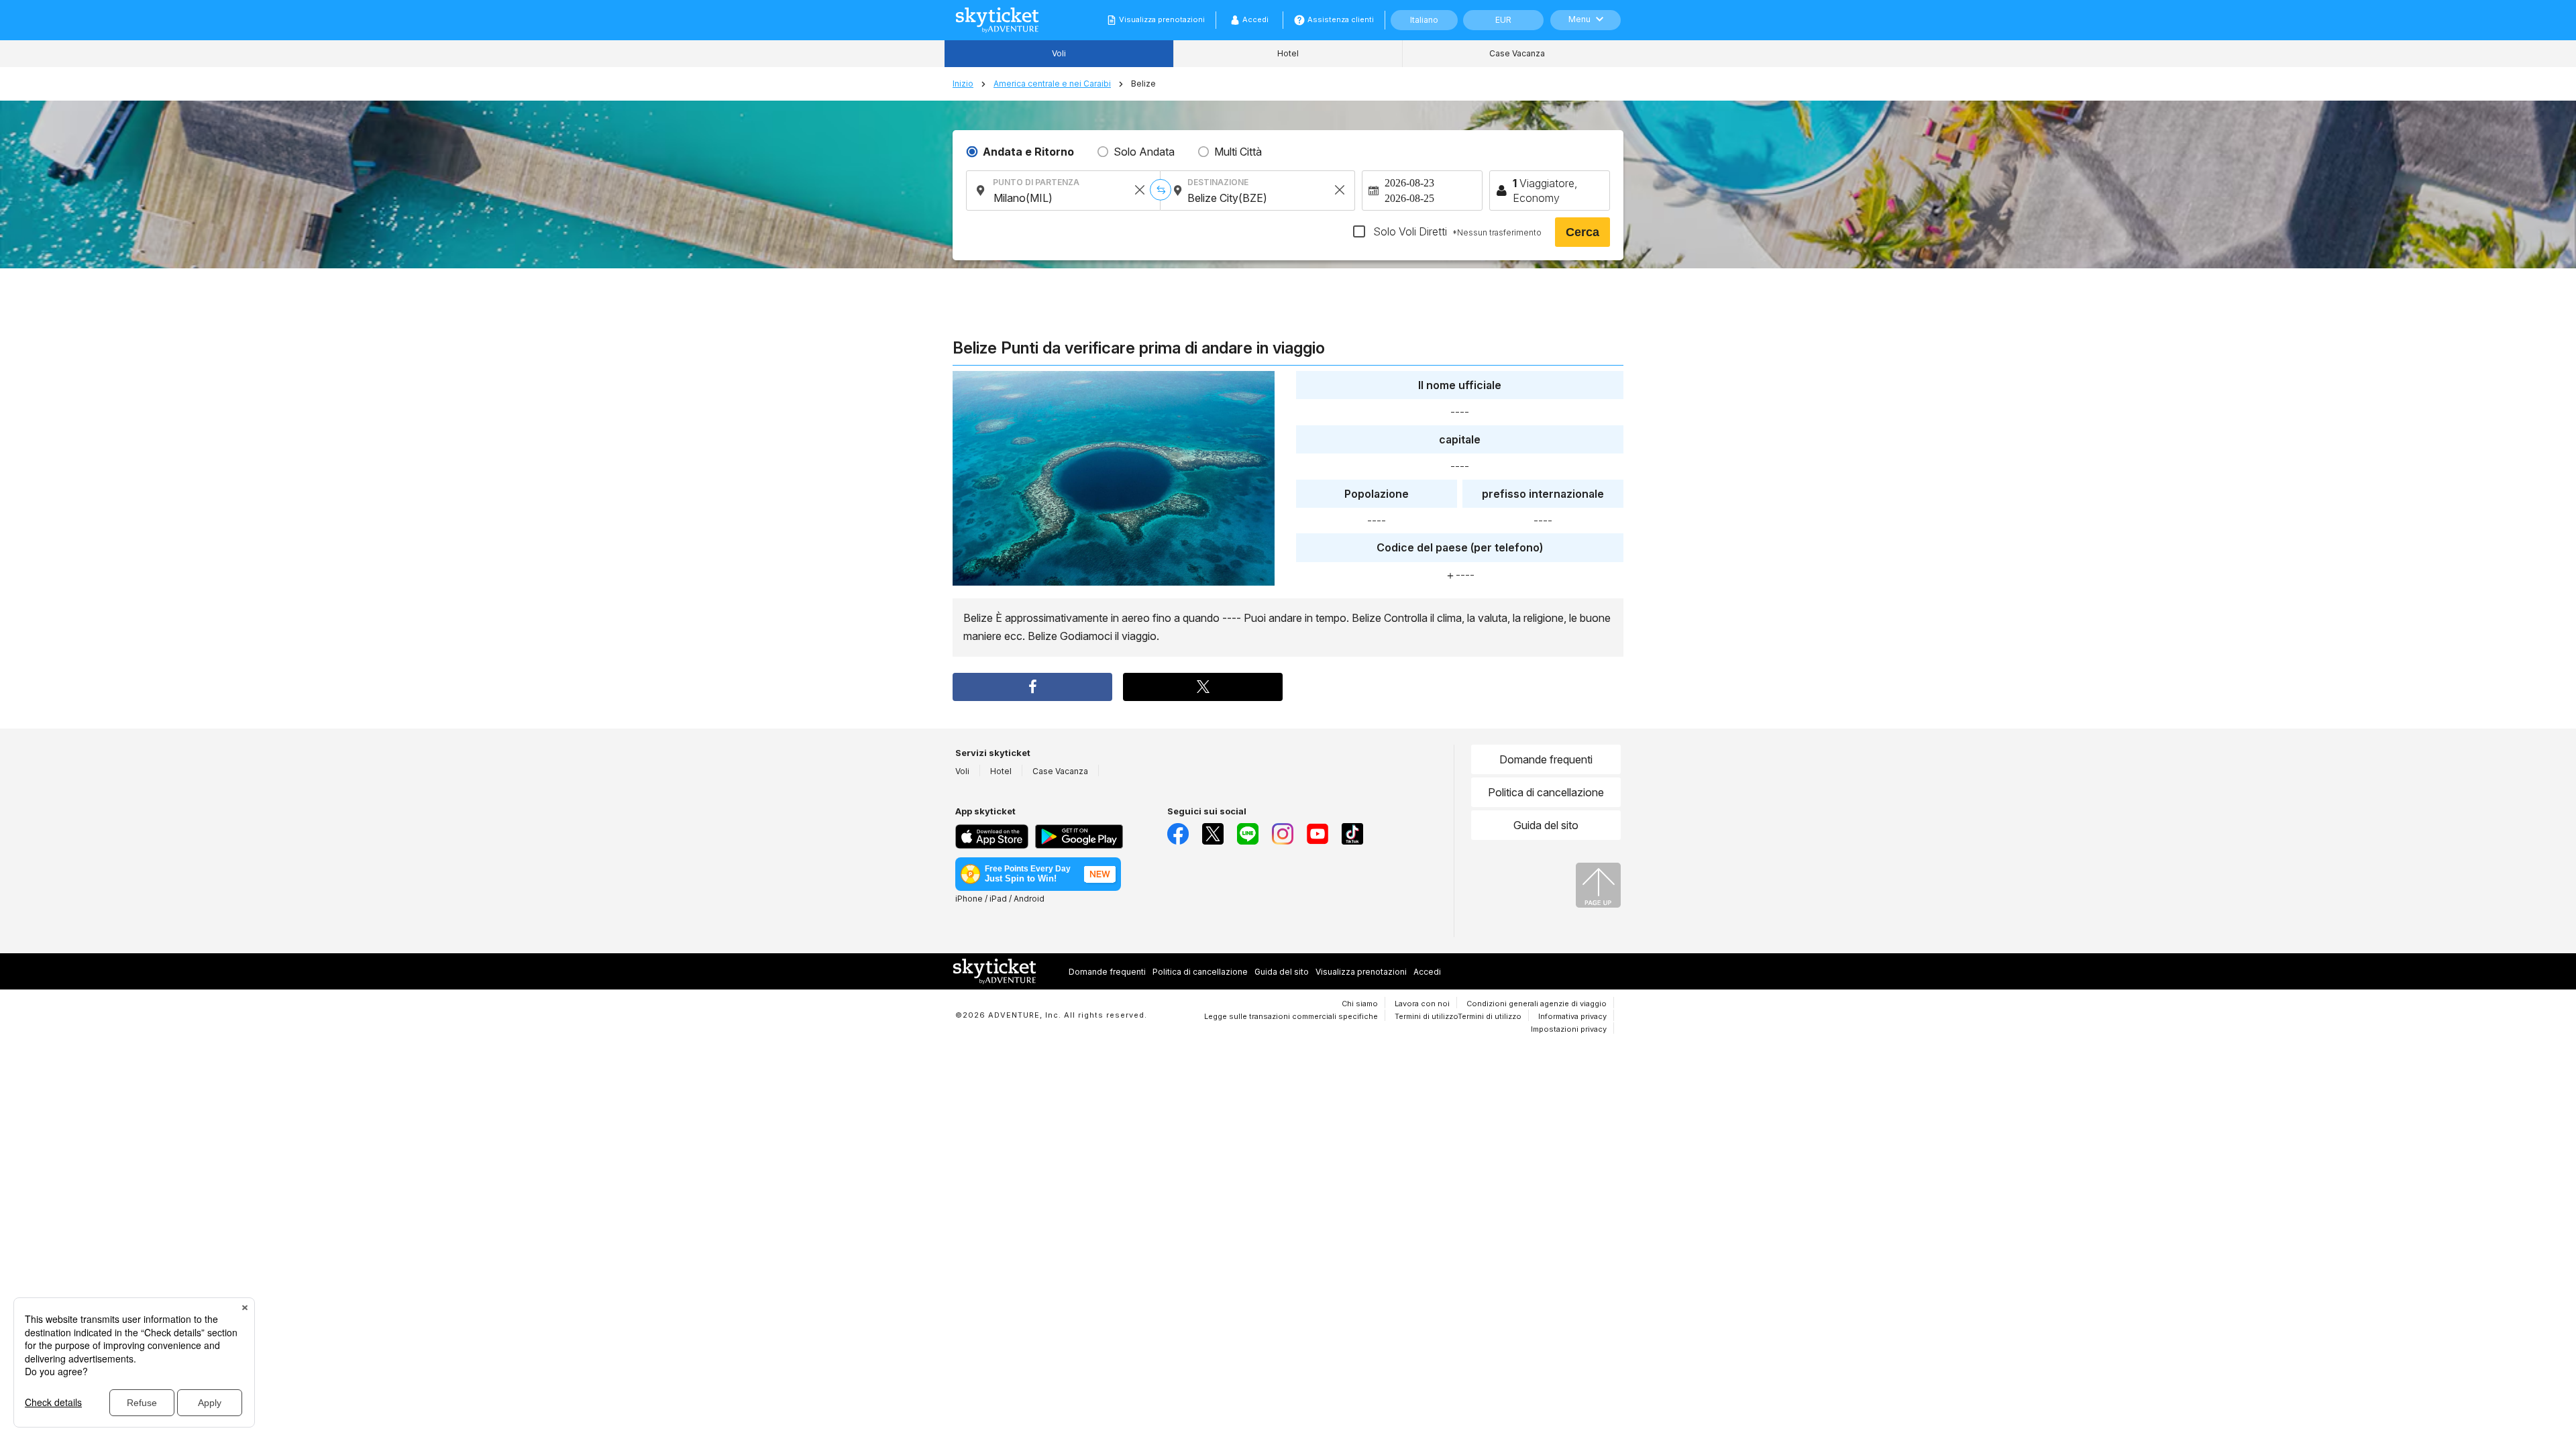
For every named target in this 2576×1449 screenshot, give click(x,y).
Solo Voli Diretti (1456, 231)
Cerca (1582, 232)
